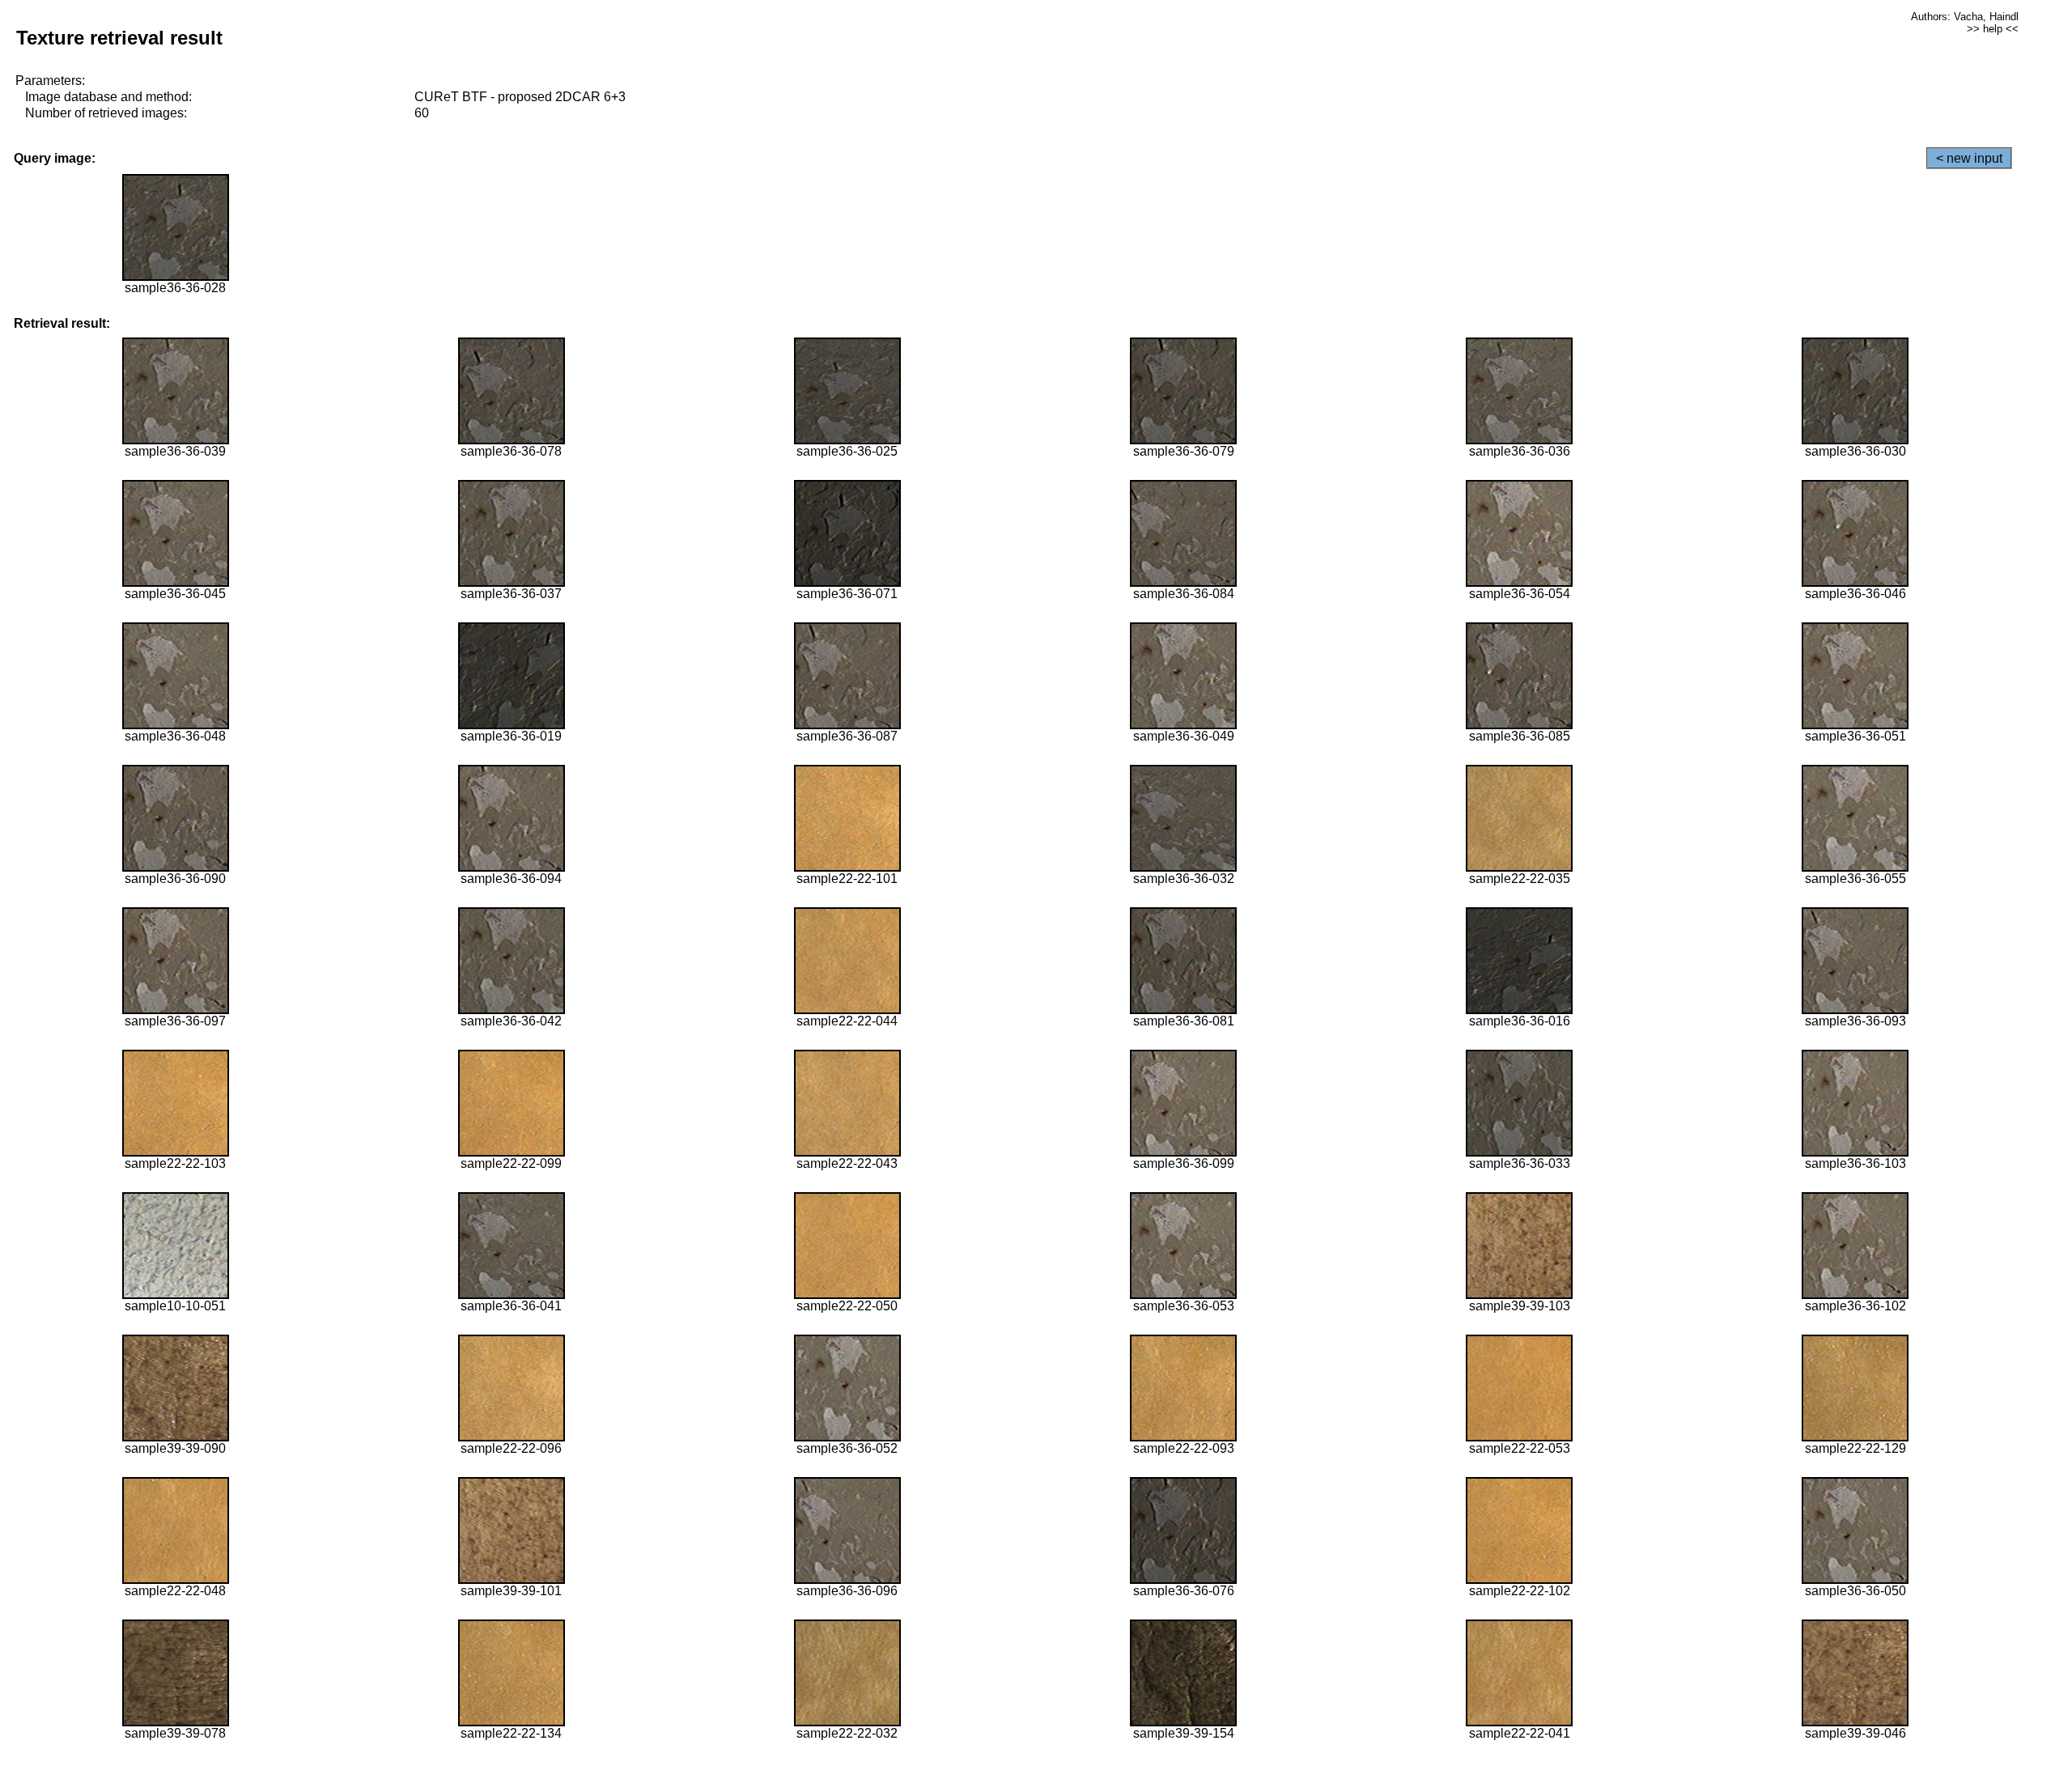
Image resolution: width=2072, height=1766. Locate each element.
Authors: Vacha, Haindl (1965, 17)
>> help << (1993, 29)
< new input (1969, 158)
